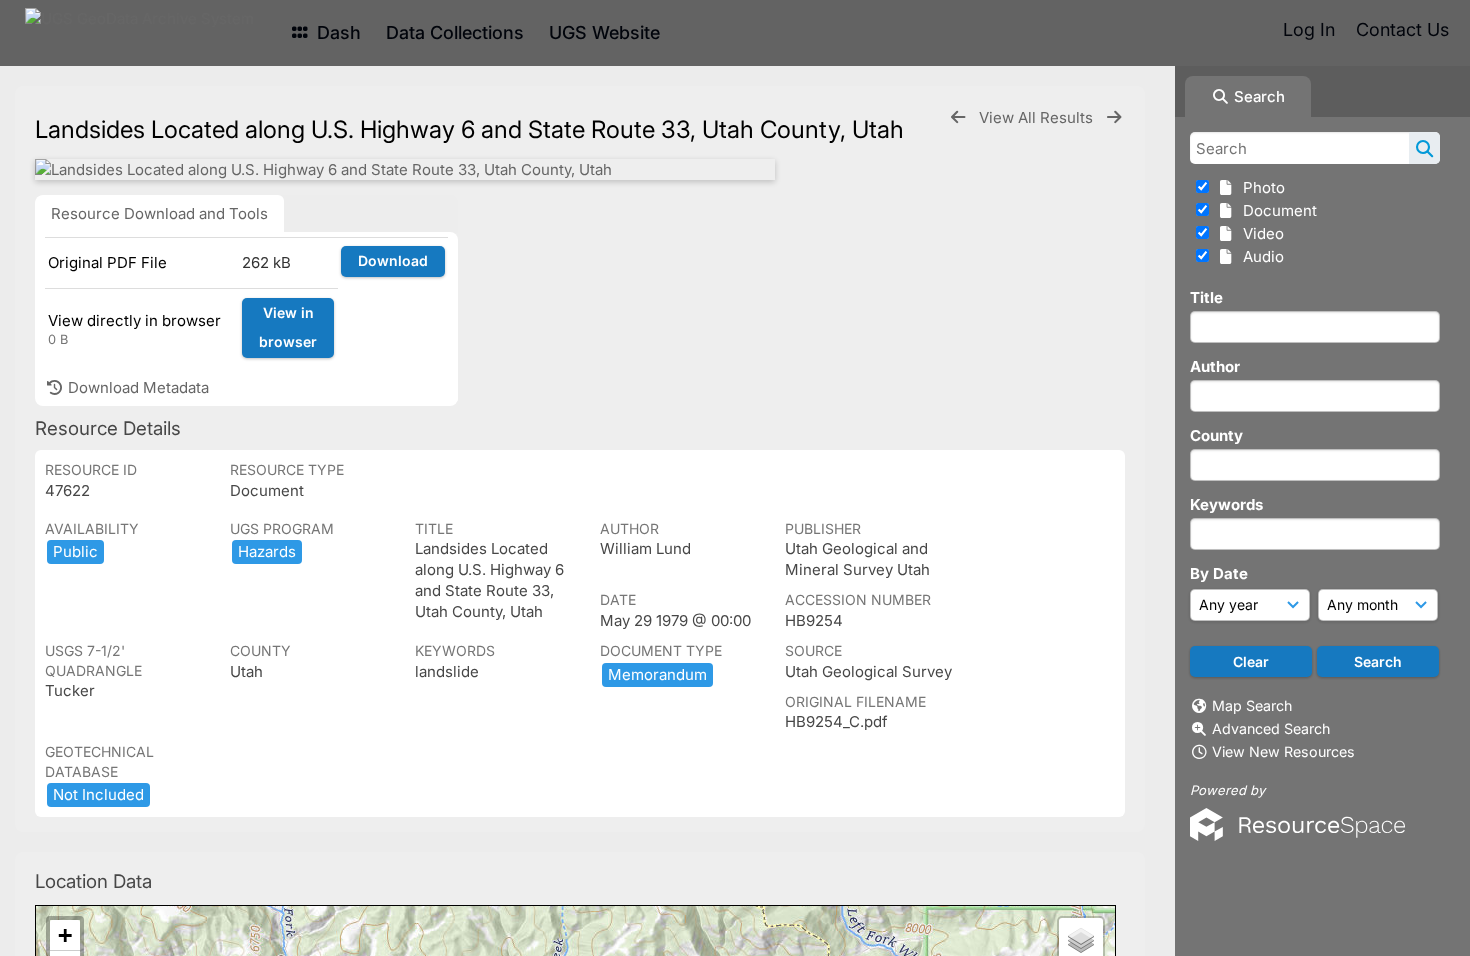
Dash (336, 32)
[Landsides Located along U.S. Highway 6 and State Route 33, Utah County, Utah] (405, 169)
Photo (1260, 187)
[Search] (1424, 148)
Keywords (1226, 504)
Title (1206, 297)
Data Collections (455, 32)
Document (1276, 210)
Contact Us (1402, 29)
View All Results (1038, 117)
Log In (1309, 29)
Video (1259, 233)
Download (393, 260)
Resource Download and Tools (159, 213)
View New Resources (1283, 751)
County (1216, 435)
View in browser (288, 327)
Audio (1259, 256)
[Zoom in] (65, 935)
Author (1215, 366)
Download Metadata (136, 387)
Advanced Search (1271, 728)
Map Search (1252, 705)
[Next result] (1114, 117)
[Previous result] (958, 117)
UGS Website (604, 32)
